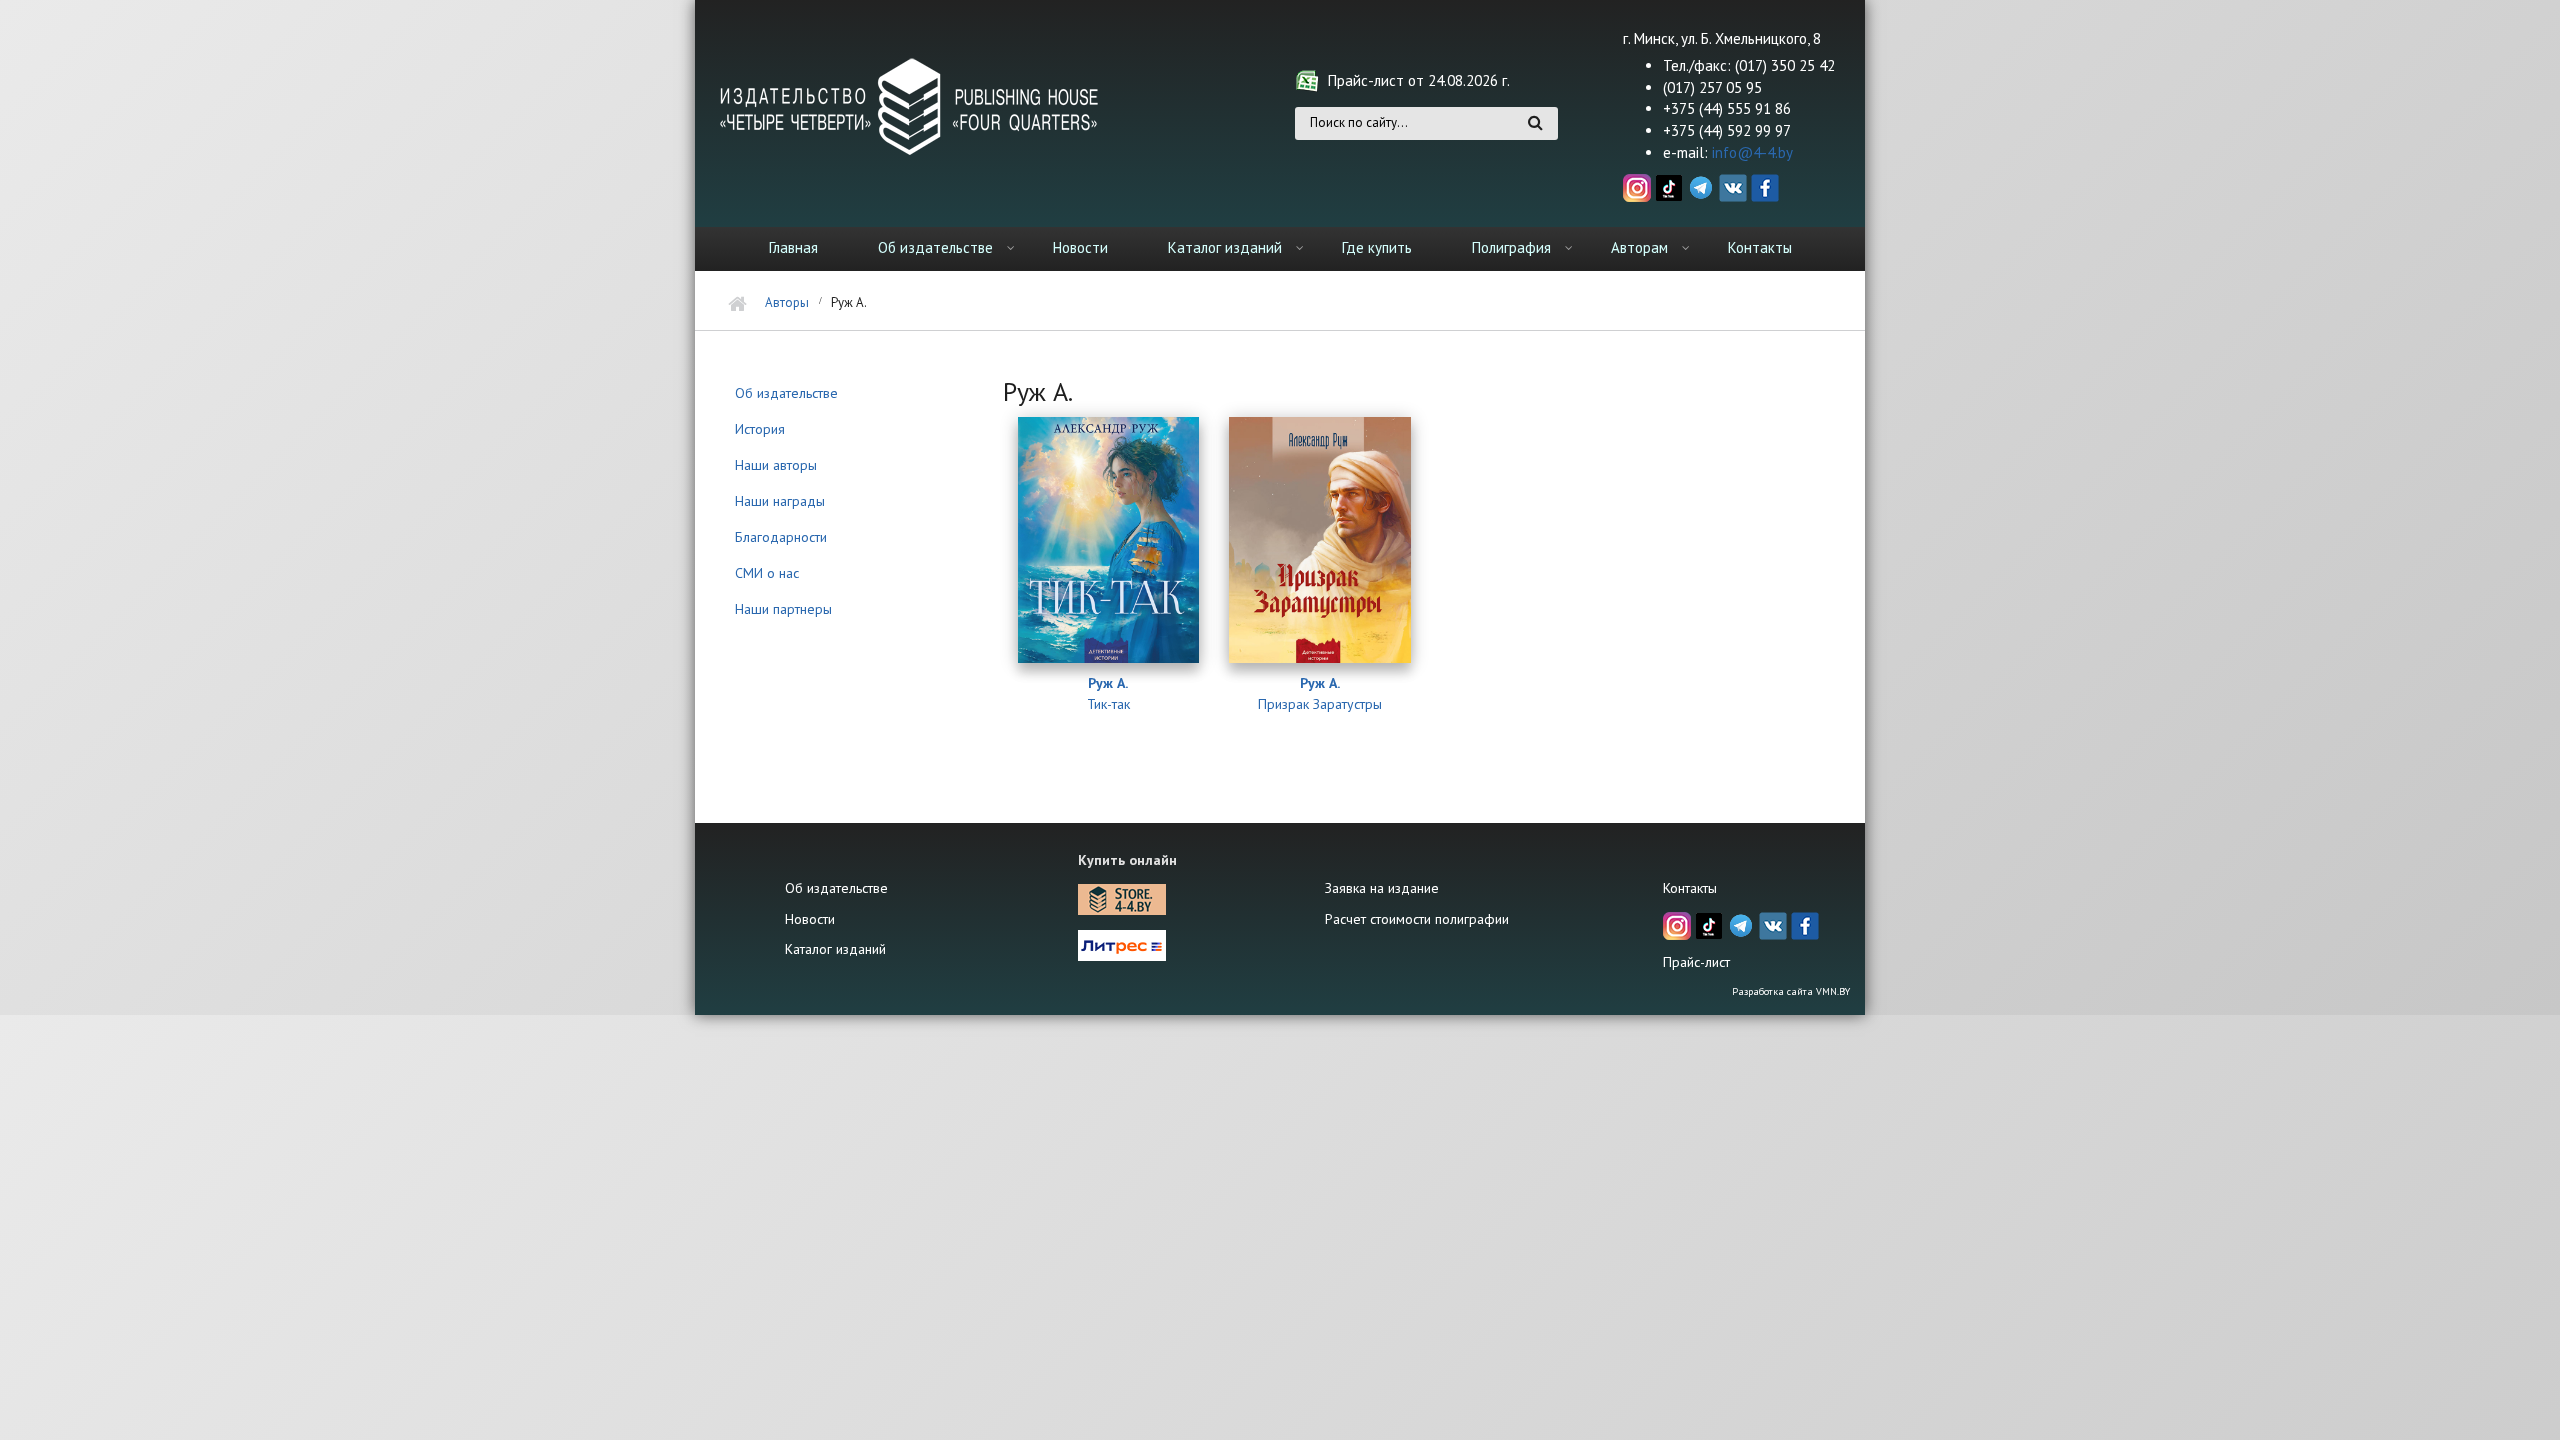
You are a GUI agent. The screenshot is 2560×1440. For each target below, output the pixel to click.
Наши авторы (776, 465)
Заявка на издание (1382, 888)
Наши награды (780, 501)
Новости (1080, 247)
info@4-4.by (1752, 152)
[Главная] (910, 105)
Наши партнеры (783, 609)
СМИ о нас (767, 573)
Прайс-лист (1696, 962)
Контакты (1760, 247)
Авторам (1639, 247)
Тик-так (1108, 704)
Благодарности (781, 537)
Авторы (787, 302)
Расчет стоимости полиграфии (1417, 919)
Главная (793, 247)
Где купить (1377, 247)
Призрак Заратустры (1320, 704)
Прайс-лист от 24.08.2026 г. (1419, 80)
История (760, 429)
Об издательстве (935, 247)
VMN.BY (1833, 991)
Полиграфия (1511, 247)
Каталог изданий (1225, 247)
